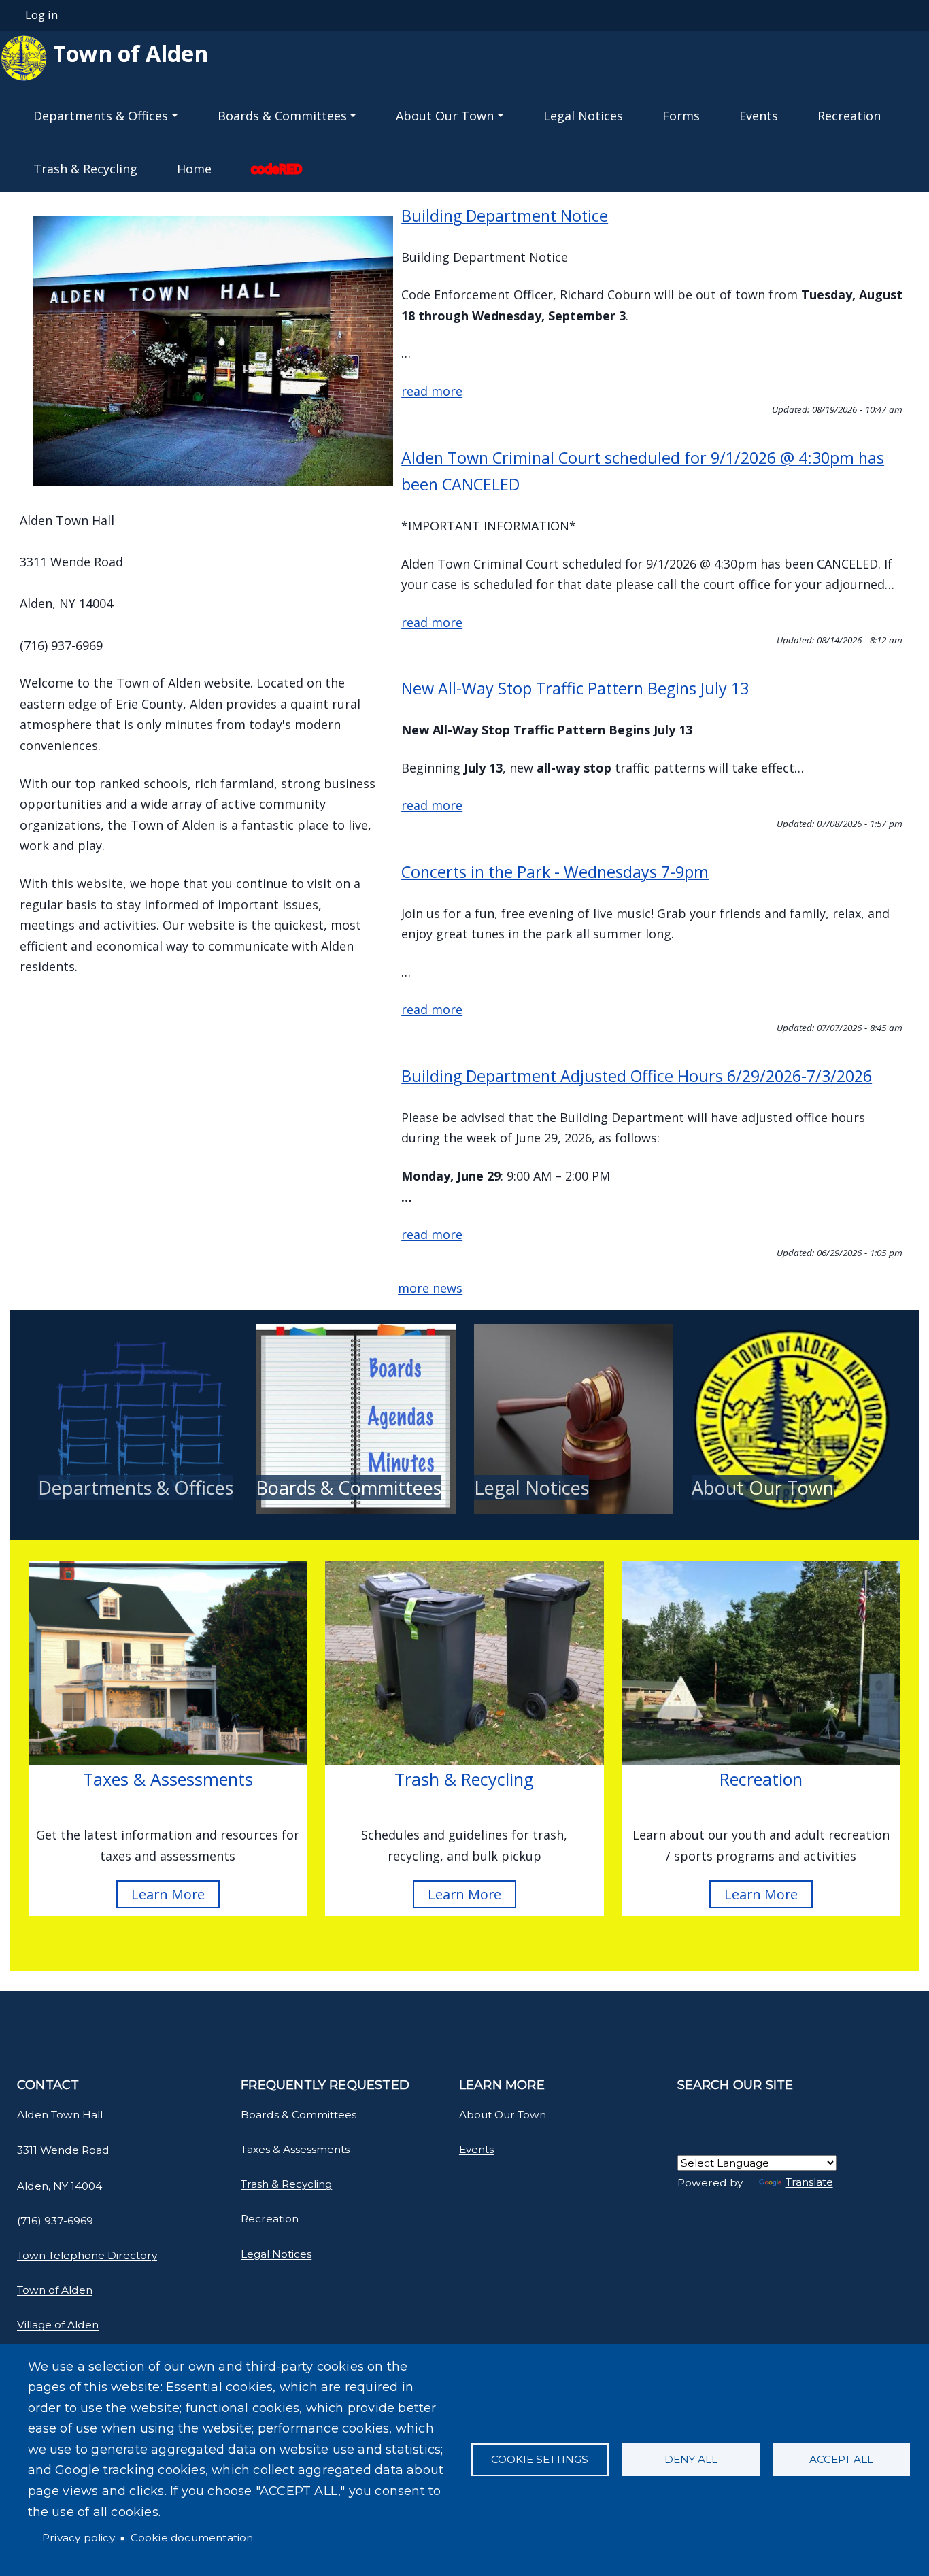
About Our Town (763, 1488)
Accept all (841, 2459)
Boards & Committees (349, 1488)
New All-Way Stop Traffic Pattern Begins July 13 (575, 688)
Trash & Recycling (85, 169)
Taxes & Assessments (168, 1779)
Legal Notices (583, 116)
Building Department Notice (505, 216)
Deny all (691, 2459)
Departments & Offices (136, 1488)
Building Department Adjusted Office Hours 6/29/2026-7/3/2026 (637, 1076)
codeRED (276, 169)
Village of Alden (58, 2325)
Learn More (168, 1894)
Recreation (849, 116)
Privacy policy (79, 2538)
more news (430, 1288)
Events (759, 116)
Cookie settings (540, 2459)
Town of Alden (128, 53)
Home (194, 169)
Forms (681, 116)
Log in (41, 15)
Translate (809, 2182)
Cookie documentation (192, 2538)
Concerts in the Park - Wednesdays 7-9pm (555, 872)
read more (432, 391)
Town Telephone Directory (87, 2255)
